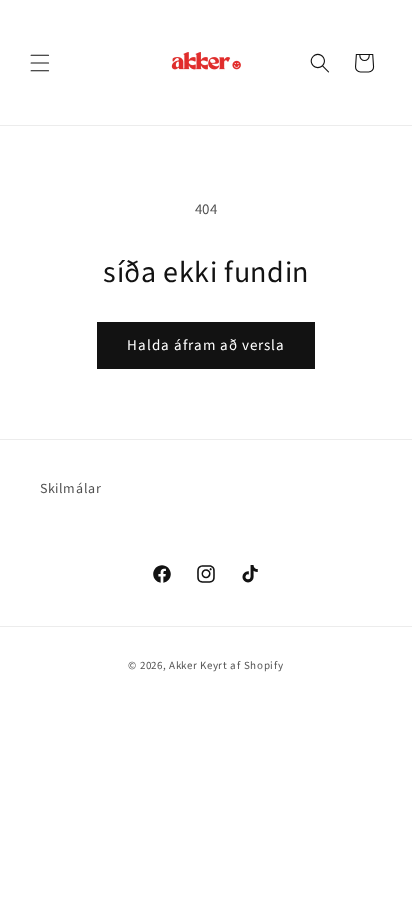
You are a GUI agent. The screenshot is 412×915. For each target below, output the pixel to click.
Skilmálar (70, 489)
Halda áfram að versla (206, 345)
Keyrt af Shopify (241, 665)
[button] (40, 63)
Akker (183, 665)
